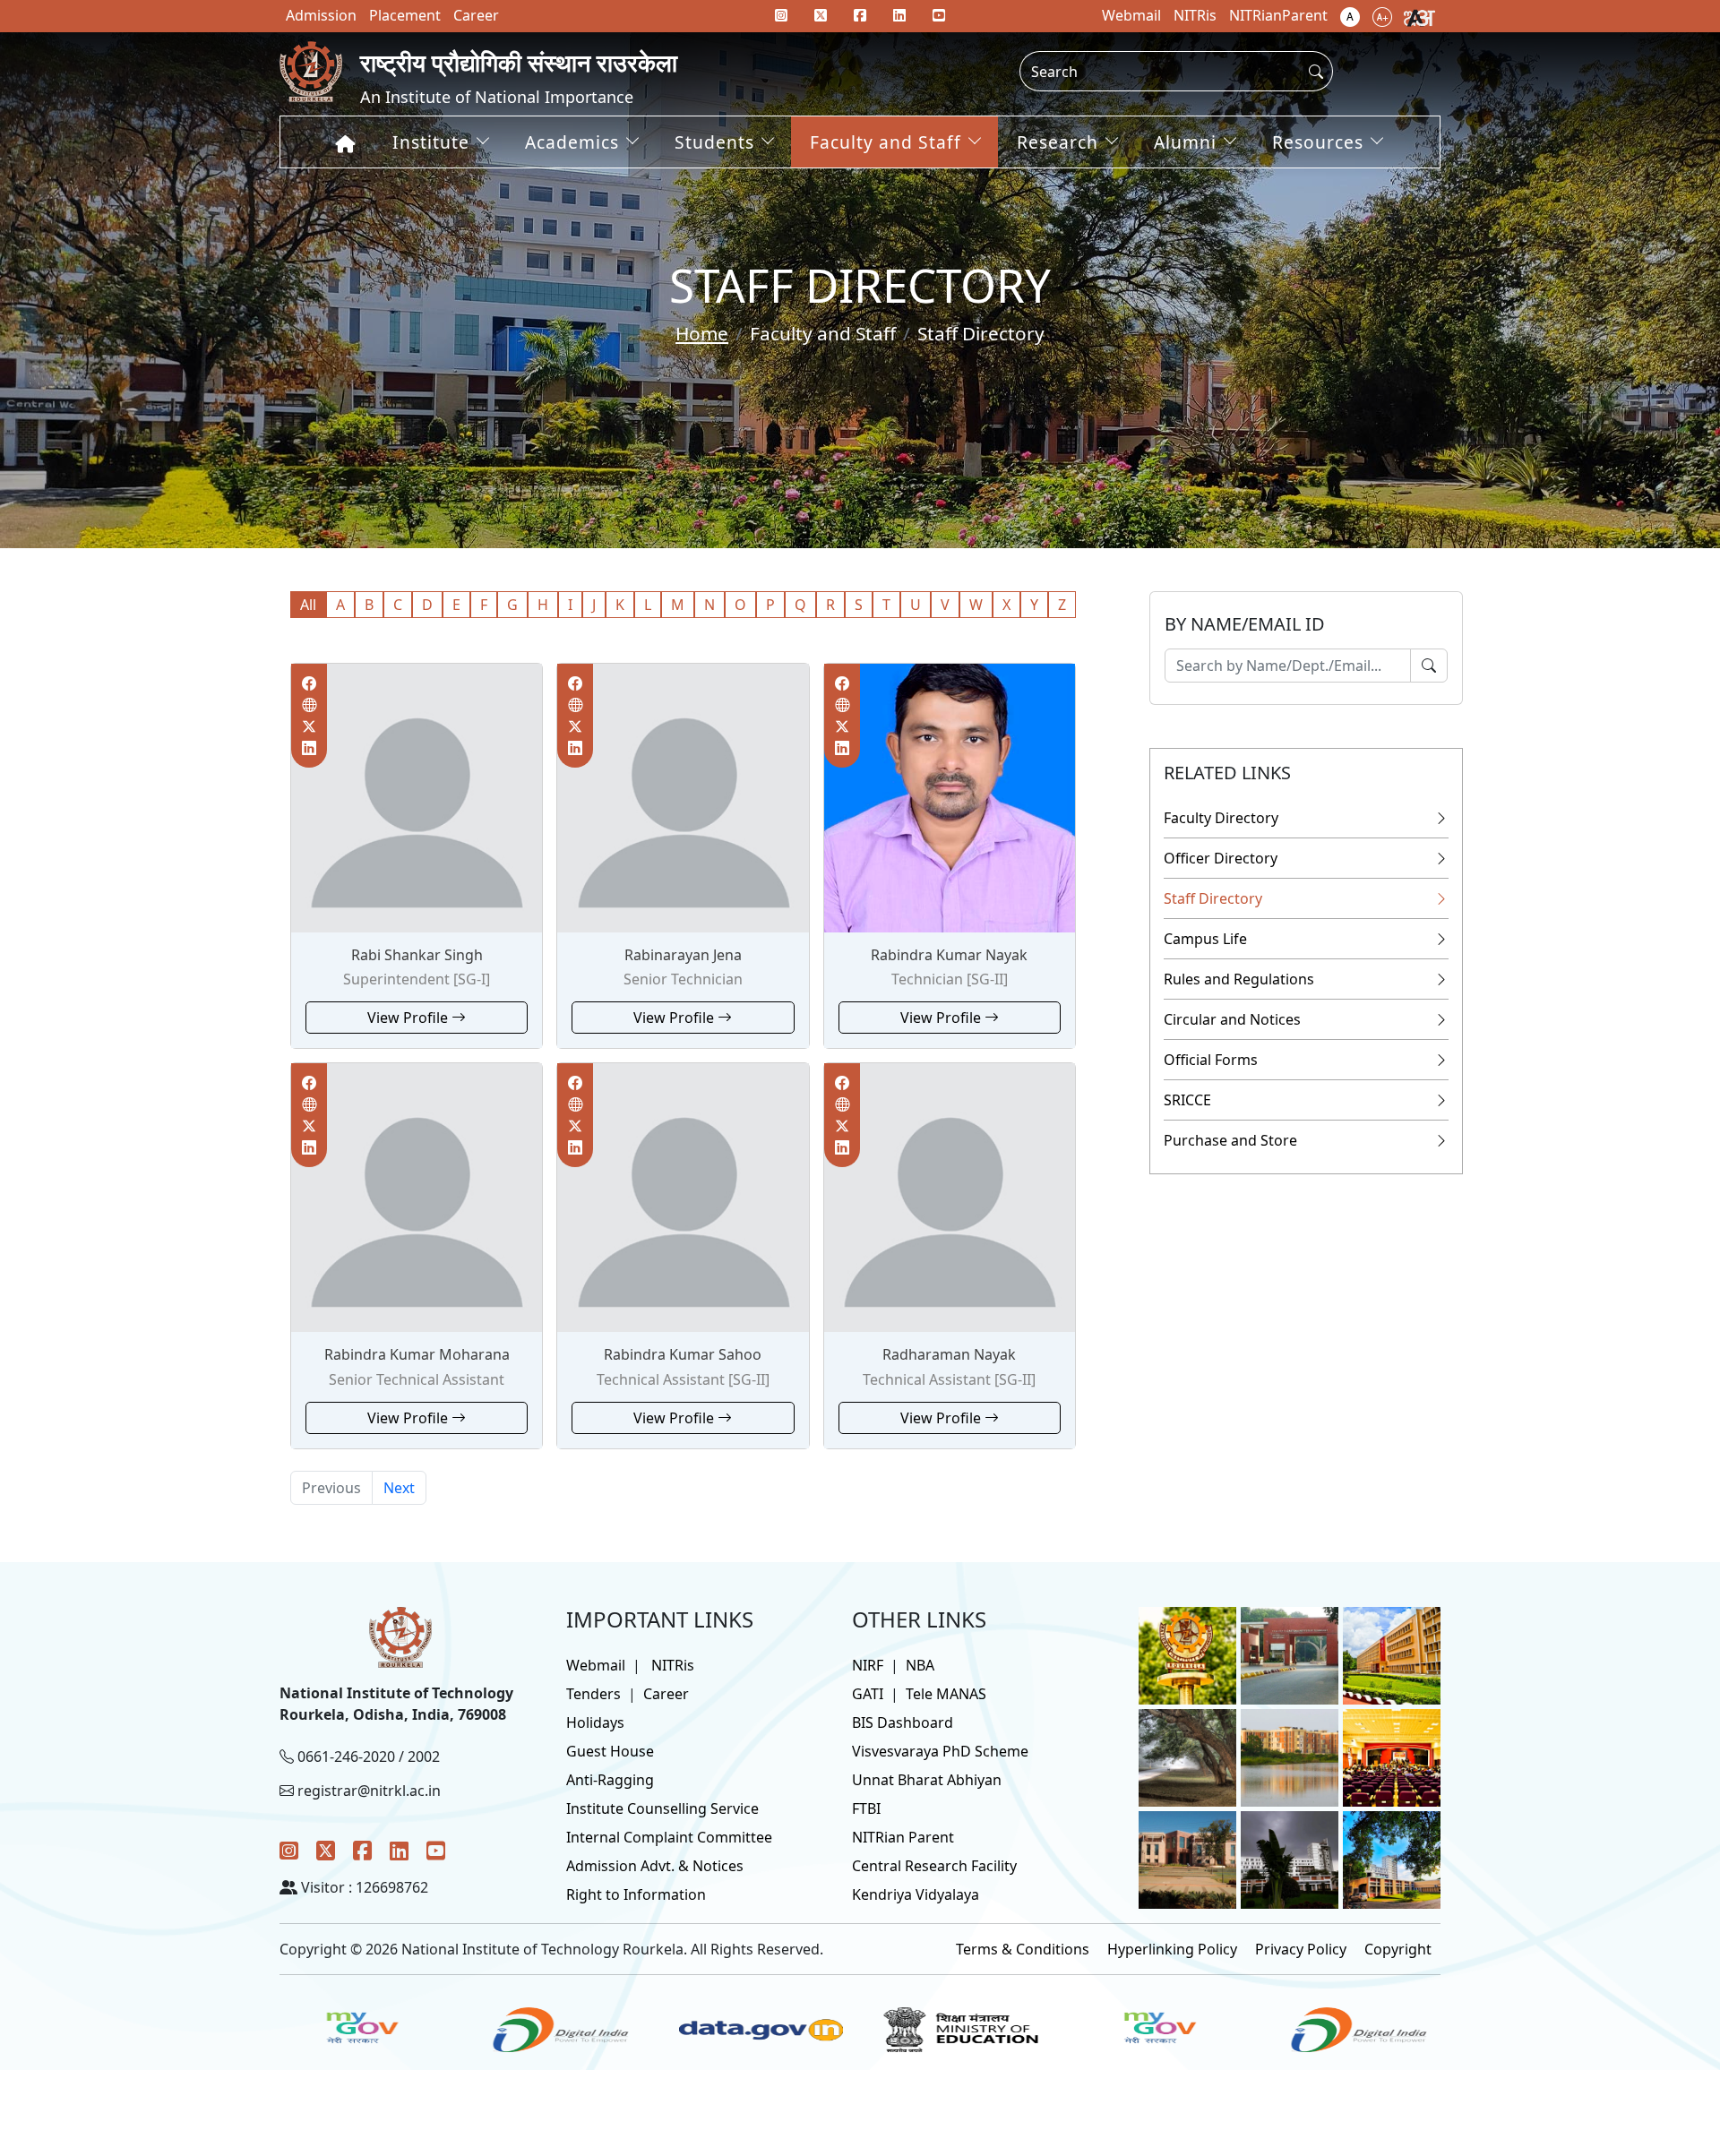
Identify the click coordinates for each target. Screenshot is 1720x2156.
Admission (321, 15)
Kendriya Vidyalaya (916, 1894)
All (308, 605)
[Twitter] (326, 1850)
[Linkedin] (899, 15)
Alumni (1185, 142)
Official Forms (1211, 1060)
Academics (572, 142)
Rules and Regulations (1239, 979)
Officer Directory (1221, 858)
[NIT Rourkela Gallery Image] (1187, 1654)
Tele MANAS (946, 1694)
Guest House (610, 1751)
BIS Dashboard (903, 1722)
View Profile (409, 1018)
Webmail (596, 1665)
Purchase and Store (1230, 1140)
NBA (920, 1665)
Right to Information (636, 1894)
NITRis (673, 1665)
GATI (868, 1694)
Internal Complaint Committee (669, 1837)
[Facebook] (362, 1850)
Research (1058, 142)
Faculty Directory (1221, 818)
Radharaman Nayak (949, 1354)
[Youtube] (939, 15)
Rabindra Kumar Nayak (949, 955)
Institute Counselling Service (662, 1808)
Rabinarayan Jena (683, 955)
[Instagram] (289, 1850)
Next (399, 1488)
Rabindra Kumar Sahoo (683, 1354)
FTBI (866, 1808)
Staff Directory (1213, 898)
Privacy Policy (1301, 1949)
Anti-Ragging (610, 1780)
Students (714, 142)
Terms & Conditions (1023, 1949)
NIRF (868, 1665)
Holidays (595, 1722)
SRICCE (1187, 1100)
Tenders (593, 1694)
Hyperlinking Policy (1172, 1949)
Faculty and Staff (886, 142)
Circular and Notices (1232, 1019)
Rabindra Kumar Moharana (417, 1354)
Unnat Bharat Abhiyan (927, 1780)
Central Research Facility (934, 1866)
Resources (1318, 142)
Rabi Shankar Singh (417, 955)
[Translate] (1419, 16)
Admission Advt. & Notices (655, 1866)
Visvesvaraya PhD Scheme (940, 1751)
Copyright (1398, 1949)
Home (702, 333)
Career (666, 1694)
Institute (431, 142)
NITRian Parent (903, 1837)
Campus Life (1205, 939)
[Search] (1429, 666)
